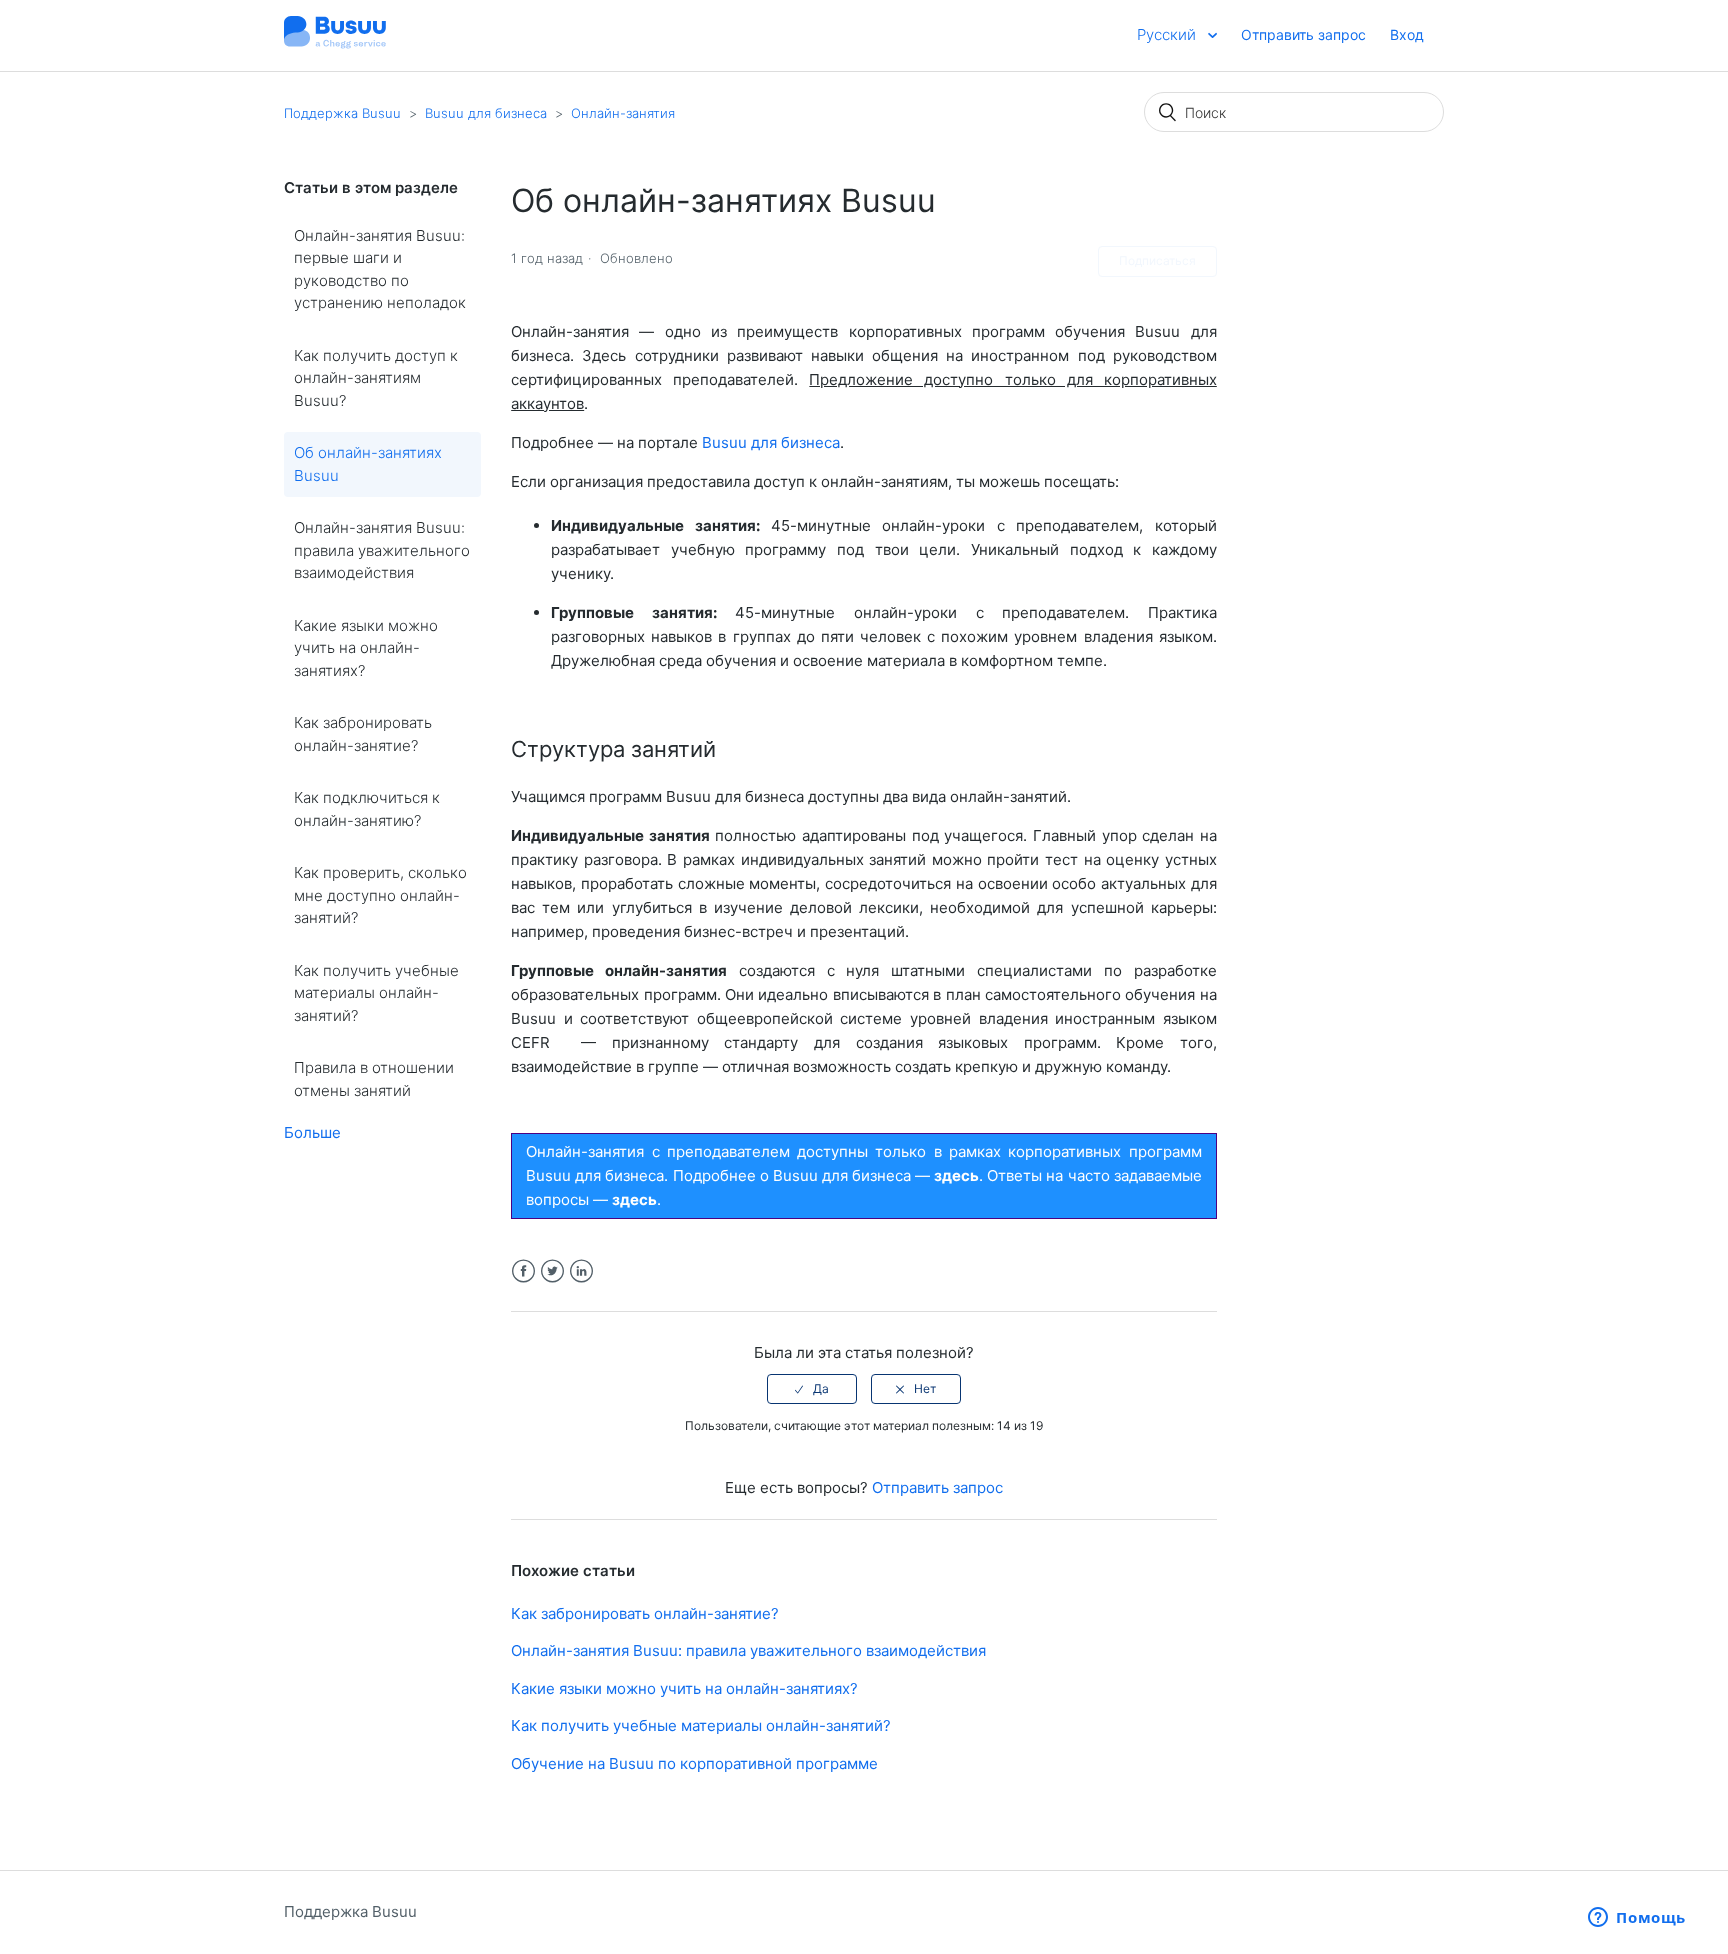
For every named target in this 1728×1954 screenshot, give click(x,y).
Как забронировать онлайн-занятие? (363, 734)
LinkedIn (581, 1271)
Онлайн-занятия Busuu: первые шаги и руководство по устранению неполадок (380, 269)
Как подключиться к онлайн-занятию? (367, 809)
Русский (1168, 34)
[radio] (812, 1389)
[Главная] (335, 45)
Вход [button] (1407, 34)
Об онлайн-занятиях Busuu (368, 464)
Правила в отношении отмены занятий (374, 1079)
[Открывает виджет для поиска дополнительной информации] (1637, 1919)
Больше (312, 1132)
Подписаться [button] (1157, 260)
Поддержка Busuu (342, 113)
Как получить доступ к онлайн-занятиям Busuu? (376, 378)
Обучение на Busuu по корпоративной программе (694, 1763)
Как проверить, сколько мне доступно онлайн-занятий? (380, 895)
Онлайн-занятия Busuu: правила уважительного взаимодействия (382, 550)
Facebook (523, 1271)
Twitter (552, 1271)
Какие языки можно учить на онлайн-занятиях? (366, 648)
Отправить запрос (1303, 34)
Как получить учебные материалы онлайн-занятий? (376, 993)
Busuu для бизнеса (486, 113)
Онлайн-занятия (623, 113)
